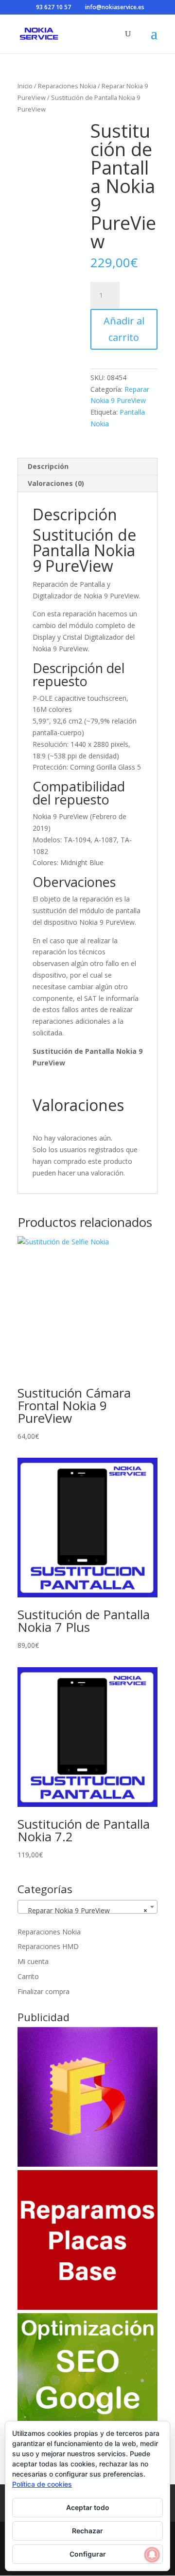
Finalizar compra (44, 1991)
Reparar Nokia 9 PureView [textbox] (85, 1910)
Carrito (28, 1976)
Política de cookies (42, 2484)
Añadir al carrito (124, 329)
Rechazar (87, 2531)
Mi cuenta (33, 1961)
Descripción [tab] (48, 466)
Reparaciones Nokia (67, 86)
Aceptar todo (88, 2507)
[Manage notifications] (152, 2555)
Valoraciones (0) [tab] (56, 483)
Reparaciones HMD (48, 1946)
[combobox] (87, 1907)
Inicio (25, 86)
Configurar (88, 2554)
